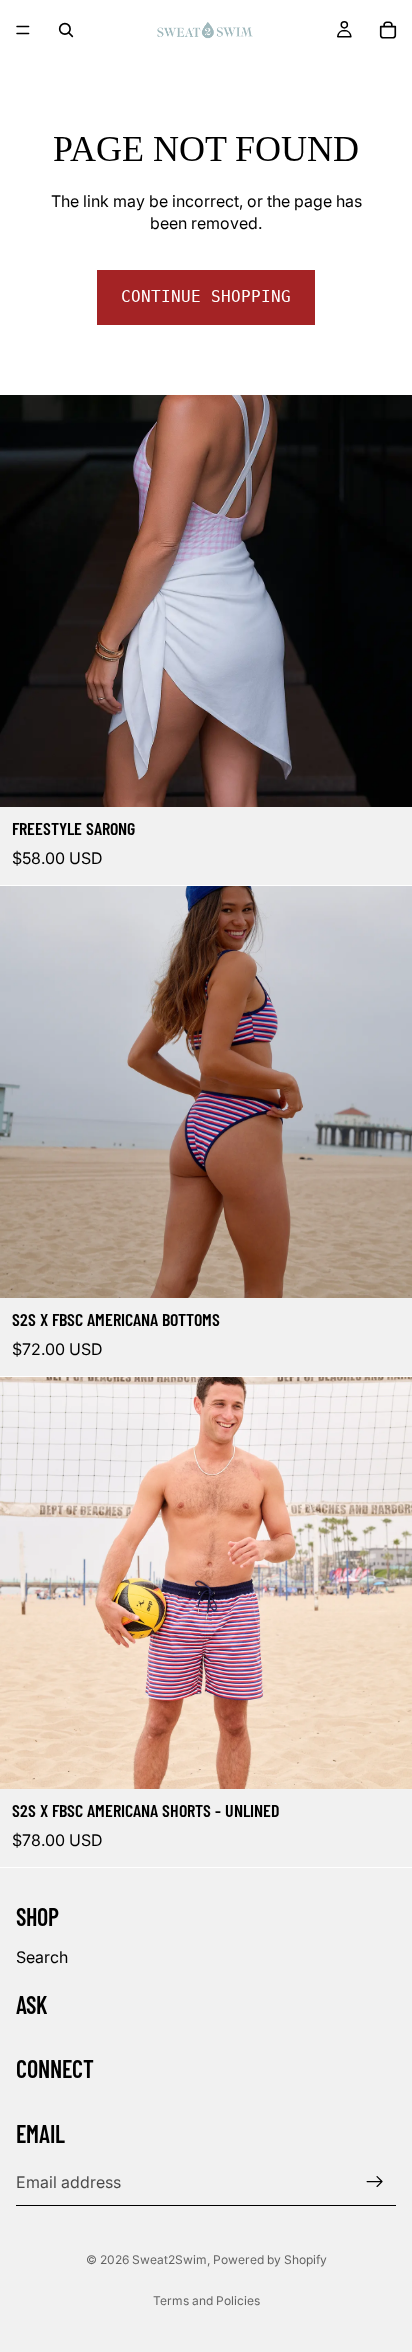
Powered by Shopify (270, 2259)
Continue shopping (206, 296)
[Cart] (388, 30)
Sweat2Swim (169, 2259)
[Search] (66, 30)
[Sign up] (375, 2182)
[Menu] (23, 30)
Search (42, 1957)
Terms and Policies (206, 2300)
